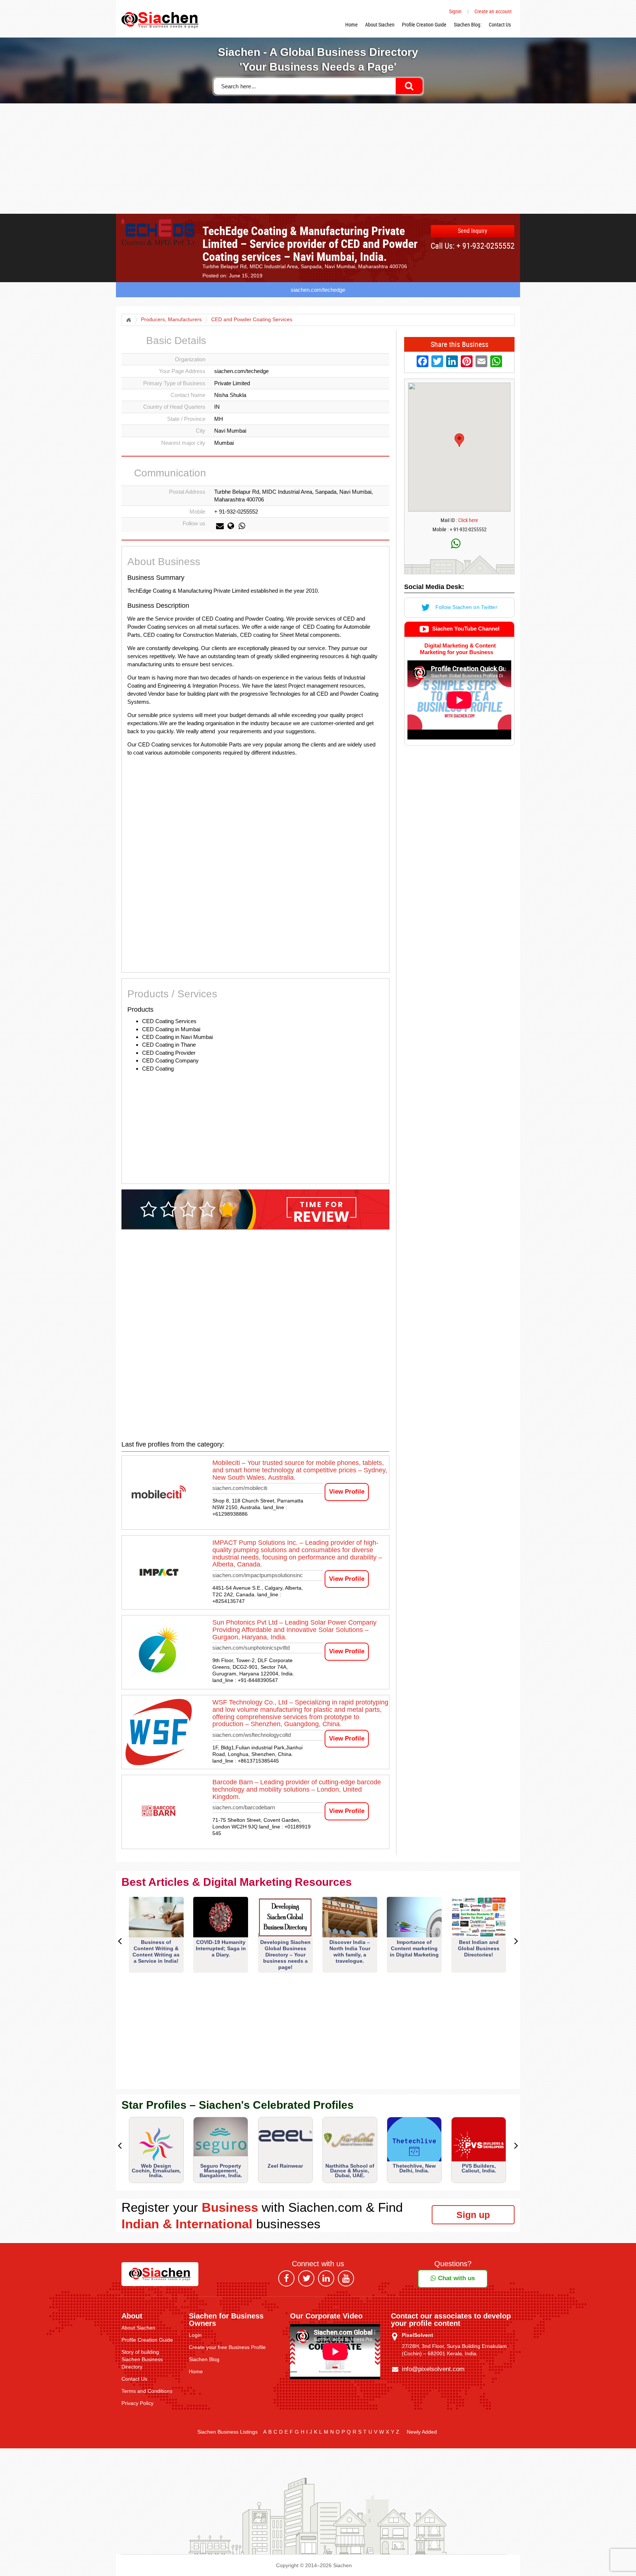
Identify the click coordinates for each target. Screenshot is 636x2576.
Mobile (197, 512)
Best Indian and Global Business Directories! (479, 1948)
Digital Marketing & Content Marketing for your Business (458, 649)
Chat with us (455, 2278)
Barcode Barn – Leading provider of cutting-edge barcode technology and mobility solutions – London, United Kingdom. (297, 1789)
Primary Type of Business (174, 383)
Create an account (493, 11)
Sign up (473, 2215)
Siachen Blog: (468, 24)
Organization (190, 359)
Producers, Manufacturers (171, 320)
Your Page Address (182, 371)
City (201, 431)
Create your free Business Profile (227, 2347)
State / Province (186, 419)
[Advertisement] (318, 159)
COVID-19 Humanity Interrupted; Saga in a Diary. (221, 1948)
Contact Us (500, 24)
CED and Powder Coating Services (252, 320)
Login (195, 2335)
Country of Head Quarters (174, 407)
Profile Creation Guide (424, 24)
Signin (455, 11)
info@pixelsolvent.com (433, 2369)
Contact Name (188, 395)
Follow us (194, 523)
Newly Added (422, 2432)
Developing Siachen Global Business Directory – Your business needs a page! (285, 1955)
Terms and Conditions (147, 2391)
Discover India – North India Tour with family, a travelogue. (350, 1951)
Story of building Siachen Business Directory (142, 2359)
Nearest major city (183, 443)
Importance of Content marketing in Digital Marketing (414, 1948)
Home (351, 24)
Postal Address (187, 492)
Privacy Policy (137, 2403)
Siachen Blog (204, 2359)
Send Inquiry (473, 231)
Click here (468, 520)
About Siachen (380, 24)
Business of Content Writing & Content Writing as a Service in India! (156, 1951)
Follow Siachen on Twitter (465, 607)
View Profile (347, 1492)
